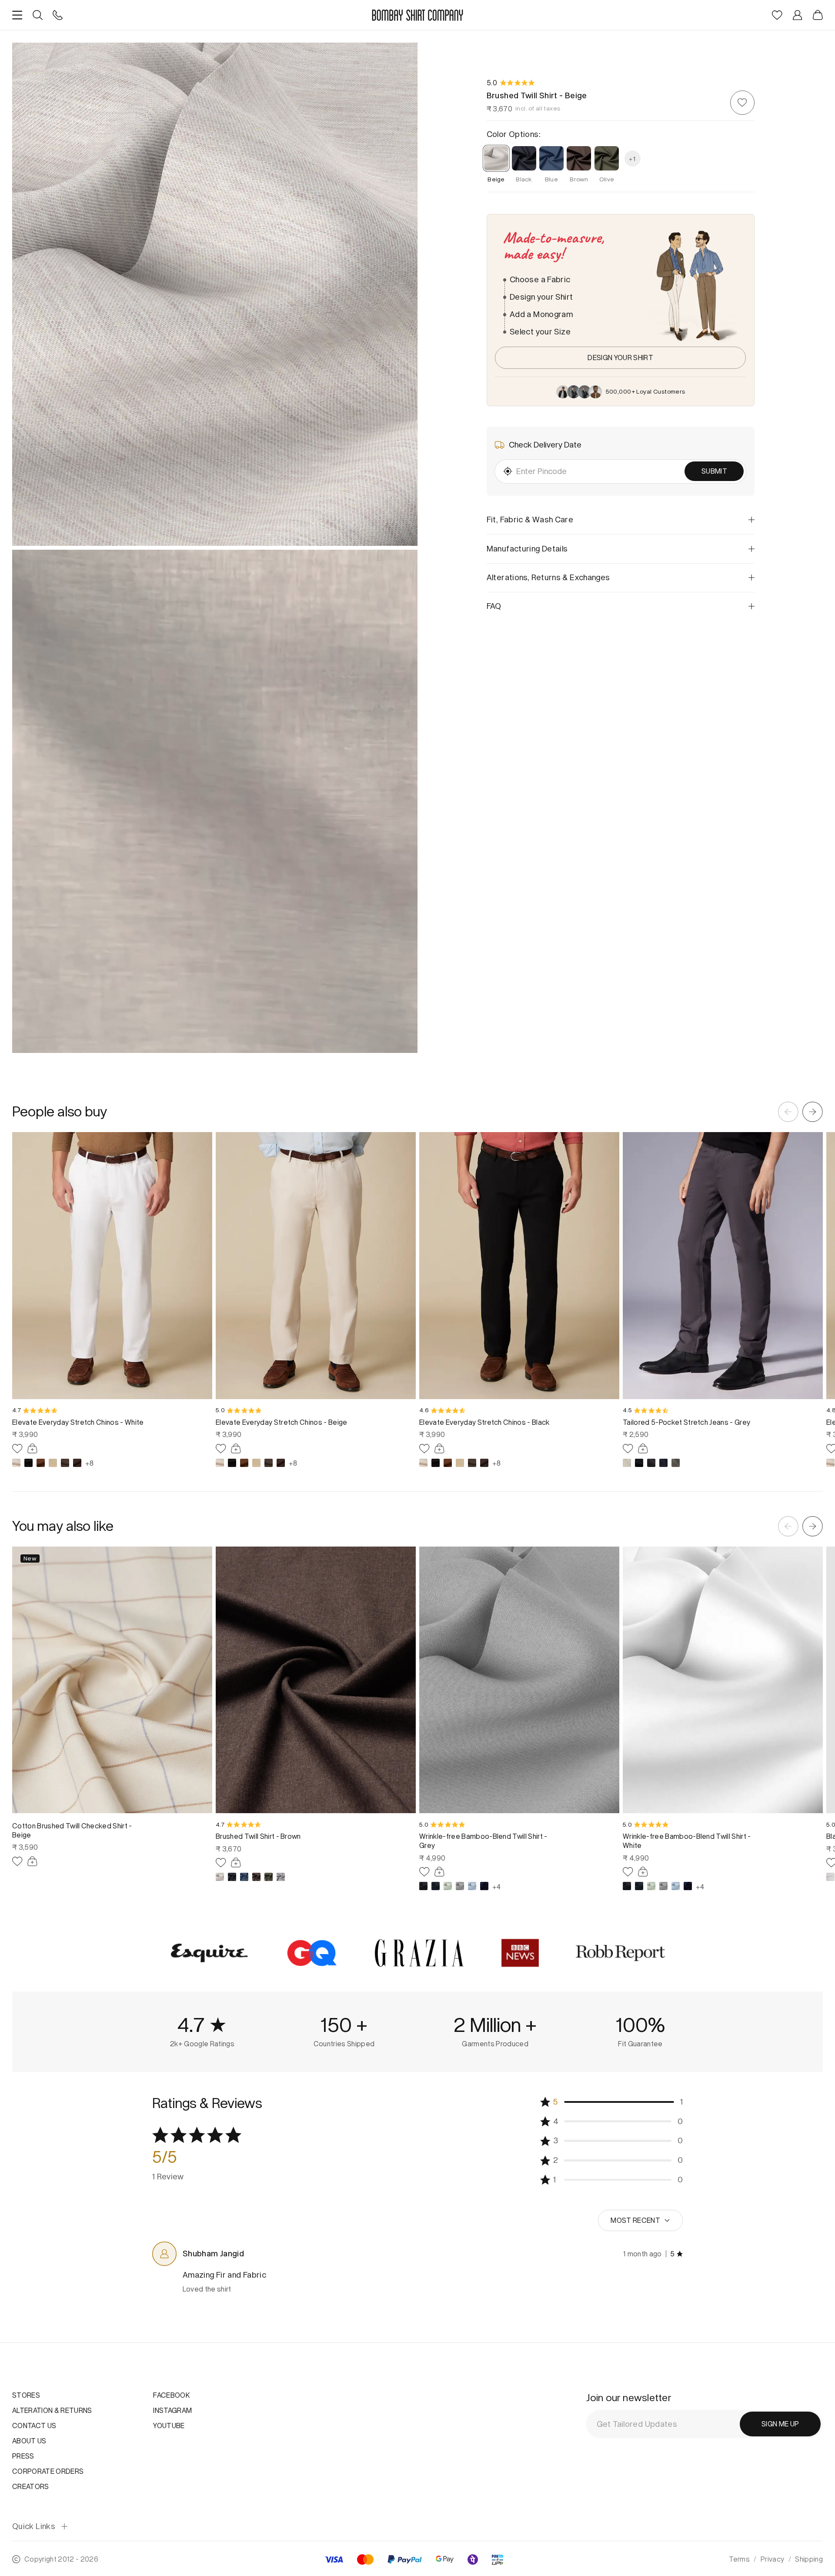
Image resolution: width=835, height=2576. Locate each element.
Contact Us (34, 2426)
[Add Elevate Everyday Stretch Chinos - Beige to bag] (236, 1448)
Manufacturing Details (527, 548)
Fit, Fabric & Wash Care (530, 520)
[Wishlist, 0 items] (777, 15)
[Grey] (65, 1463)
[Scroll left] (788, 1112)
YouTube (169, 2426)
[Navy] (663, 1463)
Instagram (172, 2410)
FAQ (494, 606)
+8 (89, 1463)
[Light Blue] (472, 1886)
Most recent (635, 2220)
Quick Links (34, 2527)
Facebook (172, 2395)
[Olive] (676, 1463)
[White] (830, 1877)
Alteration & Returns (52, 2410)
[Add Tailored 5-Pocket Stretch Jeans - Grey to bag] (643, 1448)
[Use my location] (508, 471)
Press (23, 2456)
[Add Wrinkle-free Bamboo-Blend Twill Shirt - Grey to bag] (439, 1872)
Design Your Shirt (620, 357)
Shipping (809, 2559)
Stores (26, 2395)
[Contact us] (58, 15)
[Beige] (16, 1463)
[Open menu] (17, 15)
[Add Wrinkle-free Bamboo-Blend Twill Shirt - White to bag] (643, 1872)
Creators (31, 2486)
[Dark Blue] (436, 1886)
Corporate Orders (48, 2471)
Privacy (772, 2559)
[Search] (38, 15)
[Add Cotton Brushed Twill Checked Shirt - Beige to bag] (32, 1861)
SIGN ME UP (780, 2424)
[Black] (28, 1463)
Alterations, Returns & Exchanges (548, 577)
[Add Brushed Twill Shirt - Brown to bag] (236, 1863)
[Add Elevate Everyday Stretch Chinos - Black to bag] (439, 1448)
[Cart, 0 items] (818, 15)
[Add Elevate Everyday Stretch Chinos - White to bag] (32, 1448)
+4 (496, 1886)
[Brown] (41, 1463)
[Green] (448, 1886)
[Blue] (244, 1877)
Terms (739, 2559)
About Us (29, 2441)
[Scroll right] (813, 1112)
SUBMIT (714, 471)
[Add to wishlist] (742, 103)
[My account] (797, 15)
